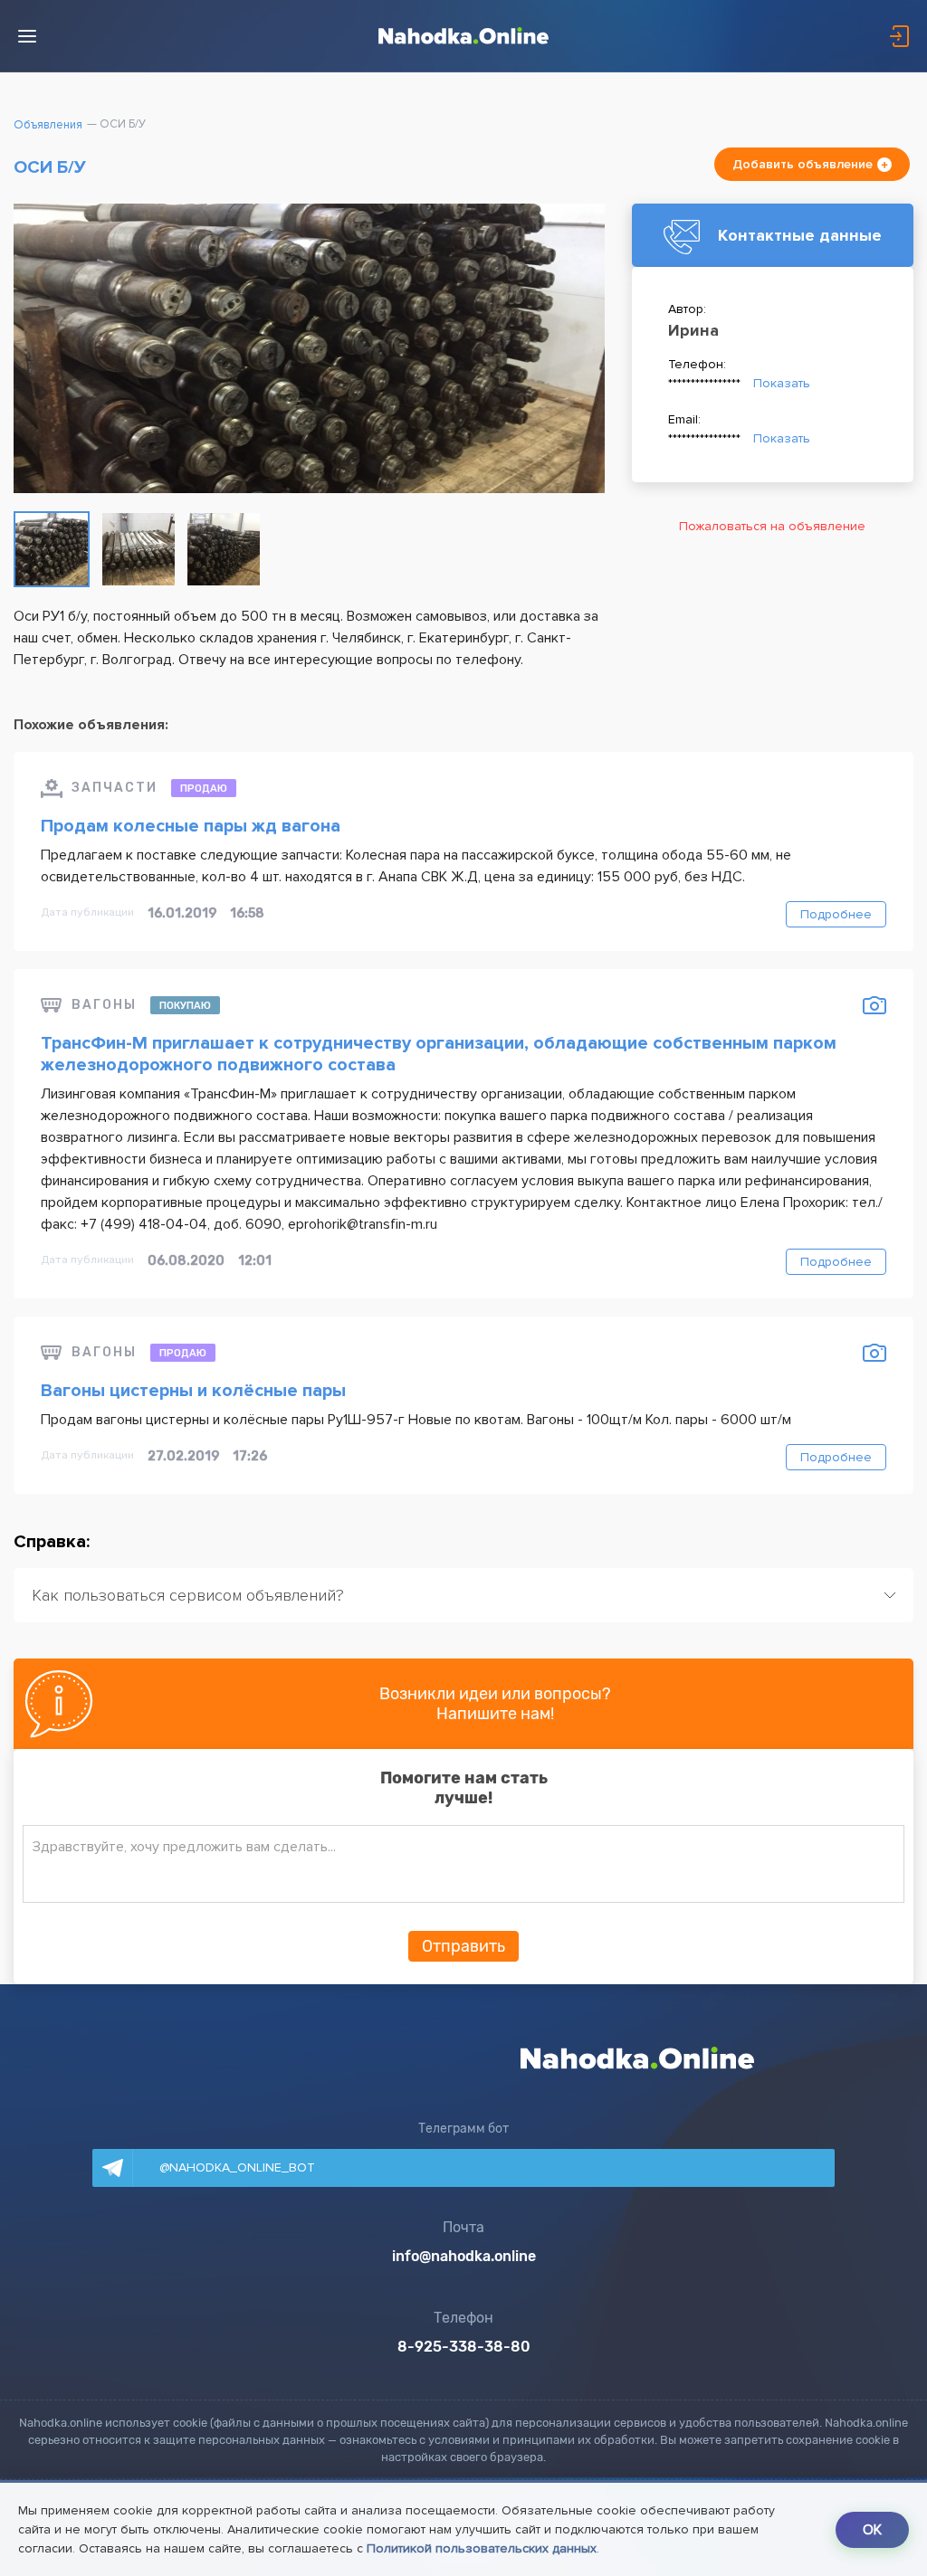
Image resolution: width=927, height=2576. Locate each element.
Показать (782, 383)
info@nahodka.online (464, 2257)
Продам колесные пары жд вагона (191, 826)
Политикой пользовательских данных (482, 2548)
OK (872, 2530)
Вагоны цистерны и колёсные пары (193, 1391)
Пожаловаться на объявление (772, 526)
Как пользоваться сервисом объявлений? (188, 1595)
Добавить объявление (803, 164)
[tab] (463, 1595)
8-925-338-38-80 (464, 2348)
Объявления (48, 125)
